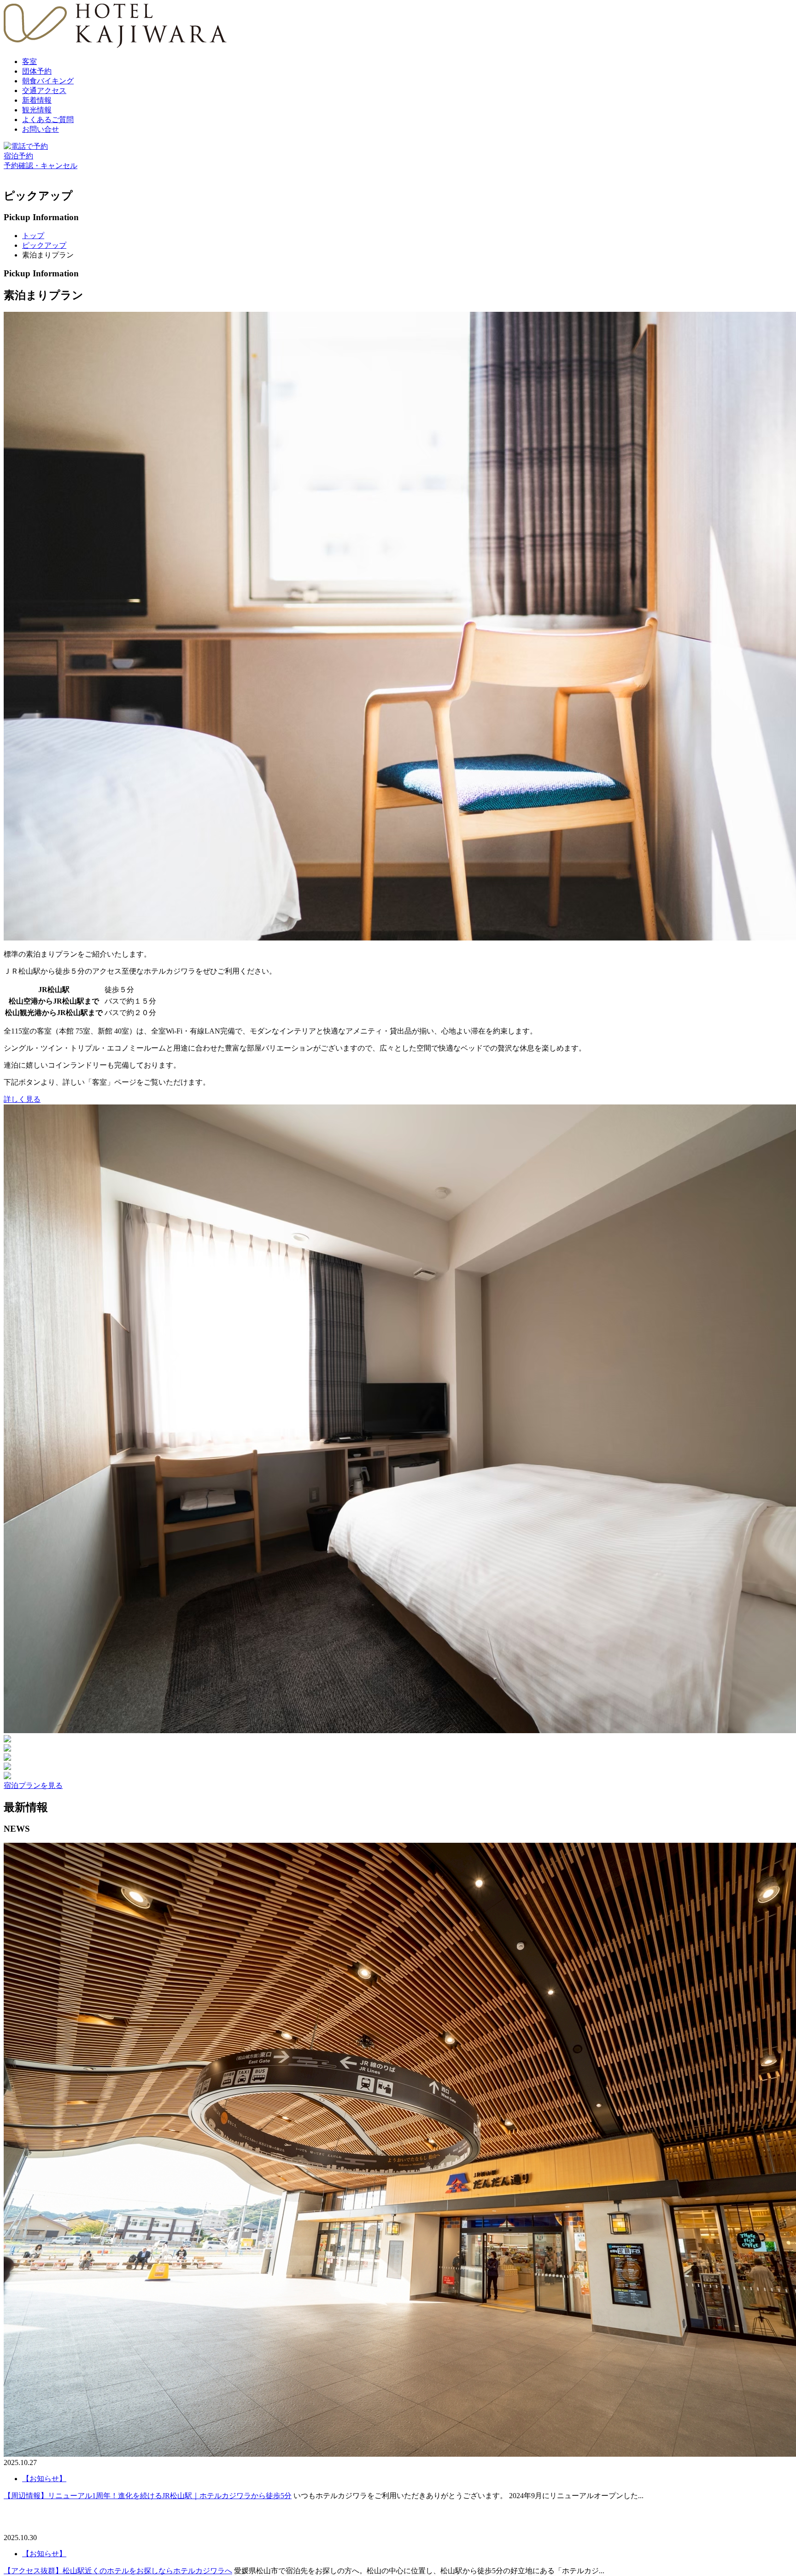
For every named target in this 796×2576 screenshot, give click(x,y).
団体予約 (37, 71)
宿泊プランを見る (33, 1785)
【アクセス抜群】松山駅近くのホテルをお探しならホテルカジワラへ (118, 2571)
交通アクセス (44, 91)
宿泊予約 (18, 156)
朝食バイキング (48, 81)
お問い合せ (41, 129)
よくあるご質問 (48, 120)
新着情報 (37, 100)
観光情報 (37, 110)
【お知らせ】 (44, 2554)
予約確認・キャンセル (41, 166)
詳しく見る (22, 1099)
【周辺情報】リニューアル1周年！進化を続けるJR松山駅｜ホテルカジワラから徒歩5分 (148, 2496)
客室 (29, 61)
